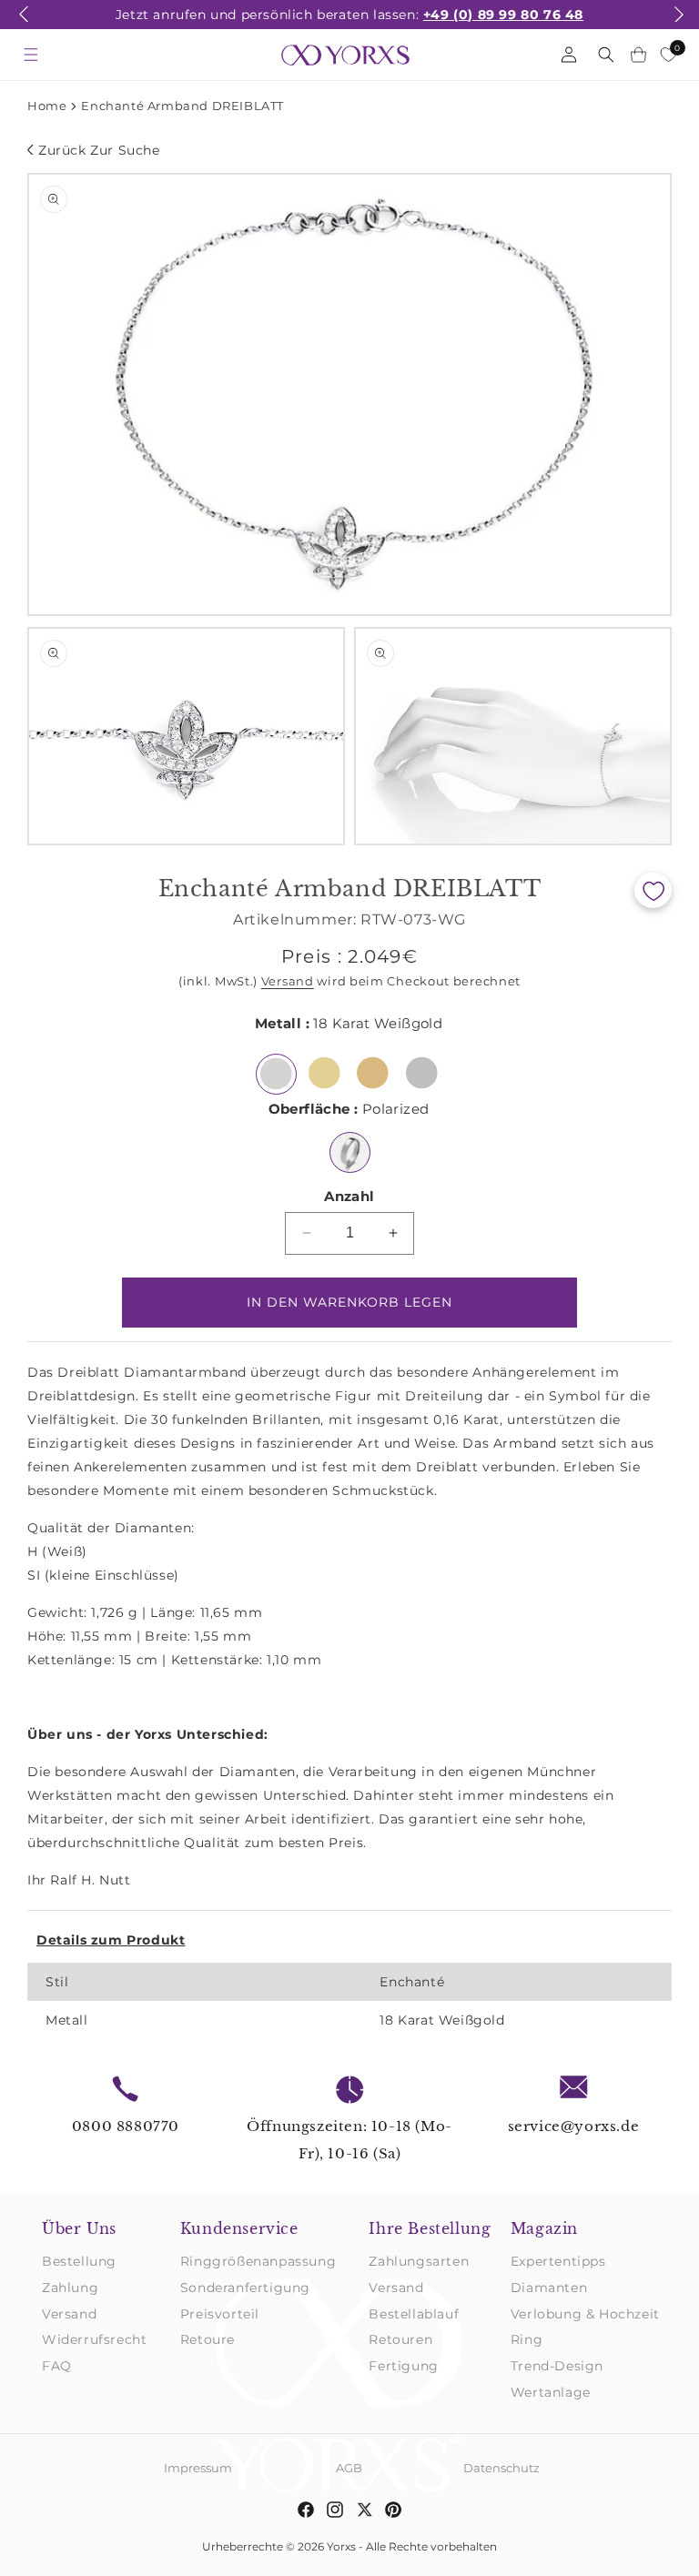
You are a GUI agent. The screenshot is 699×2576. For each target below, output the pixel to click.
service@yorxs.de (574, 2126)
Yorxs (341, 2546)
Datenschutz (501, 2468)
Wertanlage (551, 2392)
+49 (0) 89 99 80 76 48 (503, 15)
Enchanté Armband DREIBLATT (182, 106)
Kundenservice (239, 2228)
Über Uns (79, 2228)
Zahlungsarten (419, 2261)
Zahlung (70, 2288)
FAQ (57, 2366)
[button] (24, 25)
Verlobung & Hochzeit (585, 2314)
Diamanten (549, 2288)
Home (47, 106)
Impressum (198, 2468)
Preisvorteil (220, 2314)
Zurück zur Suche (99, 150)
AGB (349, 2468)
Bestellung (79, 2261)
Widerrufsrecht (94, 2339)
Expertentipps (558, 2261)
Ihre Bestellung (430, 2228)
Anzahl (349, 1196)
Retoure (208, 2339)
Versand (288, 981)
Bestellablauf (414, 2314)
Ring (527, 2339)
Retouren (400, 2339)
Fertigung (403, 2366)
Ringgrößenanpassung (258, 2261)
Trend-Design (557, 2366)
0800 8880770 (126, 2126)
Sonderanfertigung (245, 2288)
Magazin (544, 2228)
